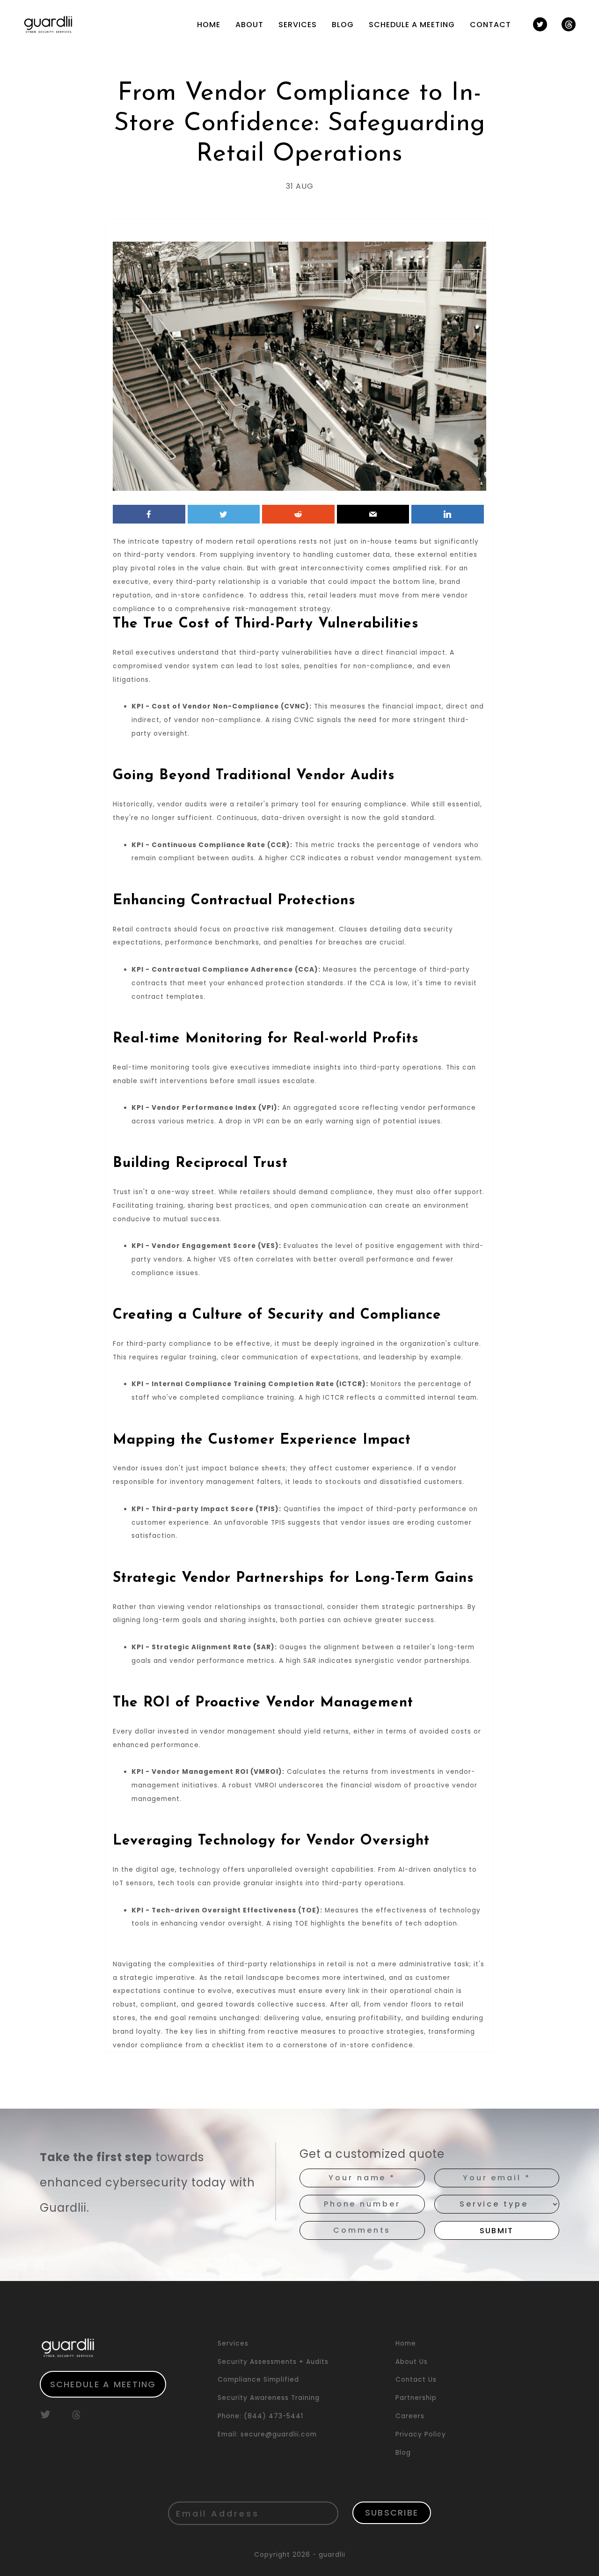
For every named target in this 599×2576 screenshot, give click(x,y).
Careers (410, 2416)
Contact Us (416, 2380)
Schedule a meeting (103, 2384)
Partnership (416, 2398)
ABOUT (249, 25)
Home (406, 2343)
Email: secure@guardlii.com (267, 2434)
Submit (497, 2231)
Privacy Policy (421, 2434)
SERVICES (298, 25)
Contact (490, 25)
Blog (343, 25)
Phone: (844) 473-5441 (260, 2416)
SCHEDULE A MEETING (412, 25)
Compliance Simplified (258, 2380)
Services (233, 2343)
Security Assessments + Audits (273, 2362)
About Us (412, 2362)
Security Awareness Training (269, 2398)
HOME (209, 25)
